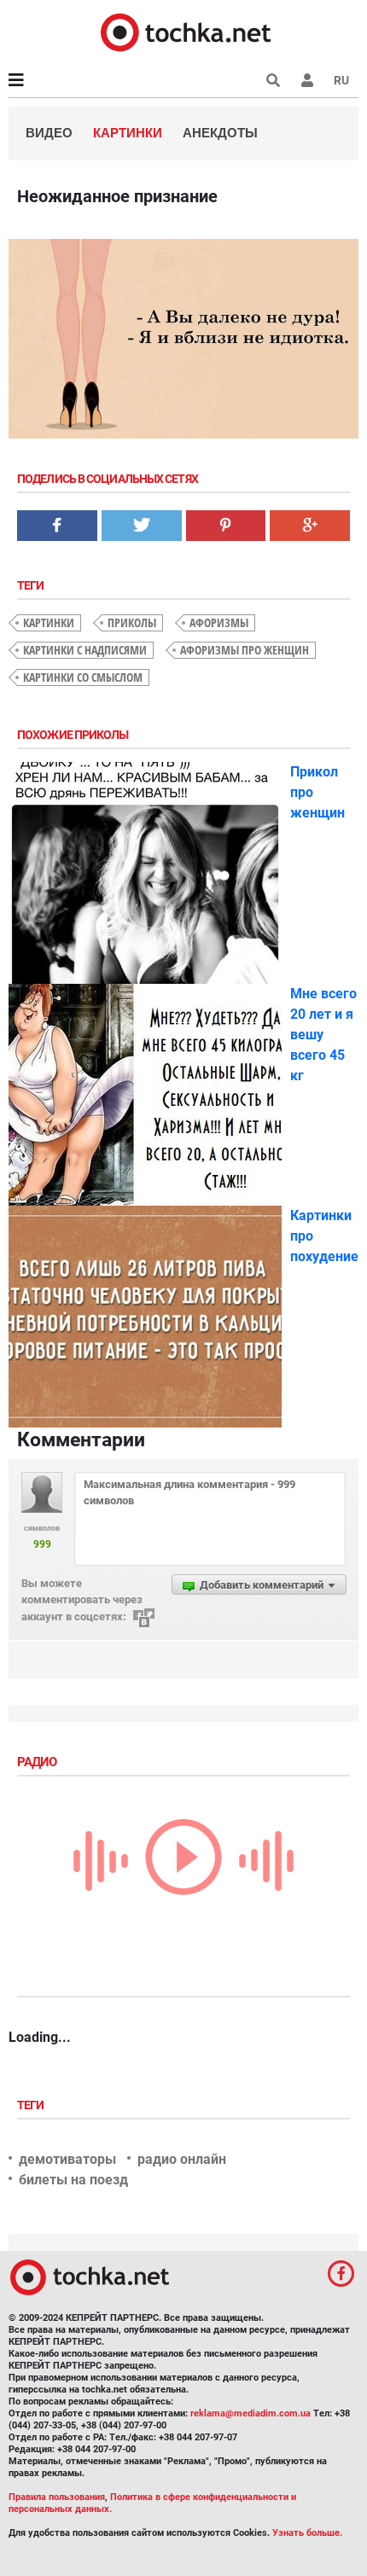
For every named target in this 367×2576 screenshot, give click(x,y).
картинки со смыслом (83, 677)
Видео (49, 133)
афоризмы (219, 622)
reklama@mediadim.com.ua (250, 2413)
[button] (307, 80)
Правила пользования (57, 2497)
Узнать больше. (307, 2533)
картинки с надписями (85, 650)
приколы (132, 622)
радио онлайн (182, 2159)
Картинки (128, 133)
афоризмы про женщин (245, 650)
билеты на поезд (73, 2180)
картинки (49, 622)
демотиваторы (67, 2159)
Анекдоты (220, 133)
